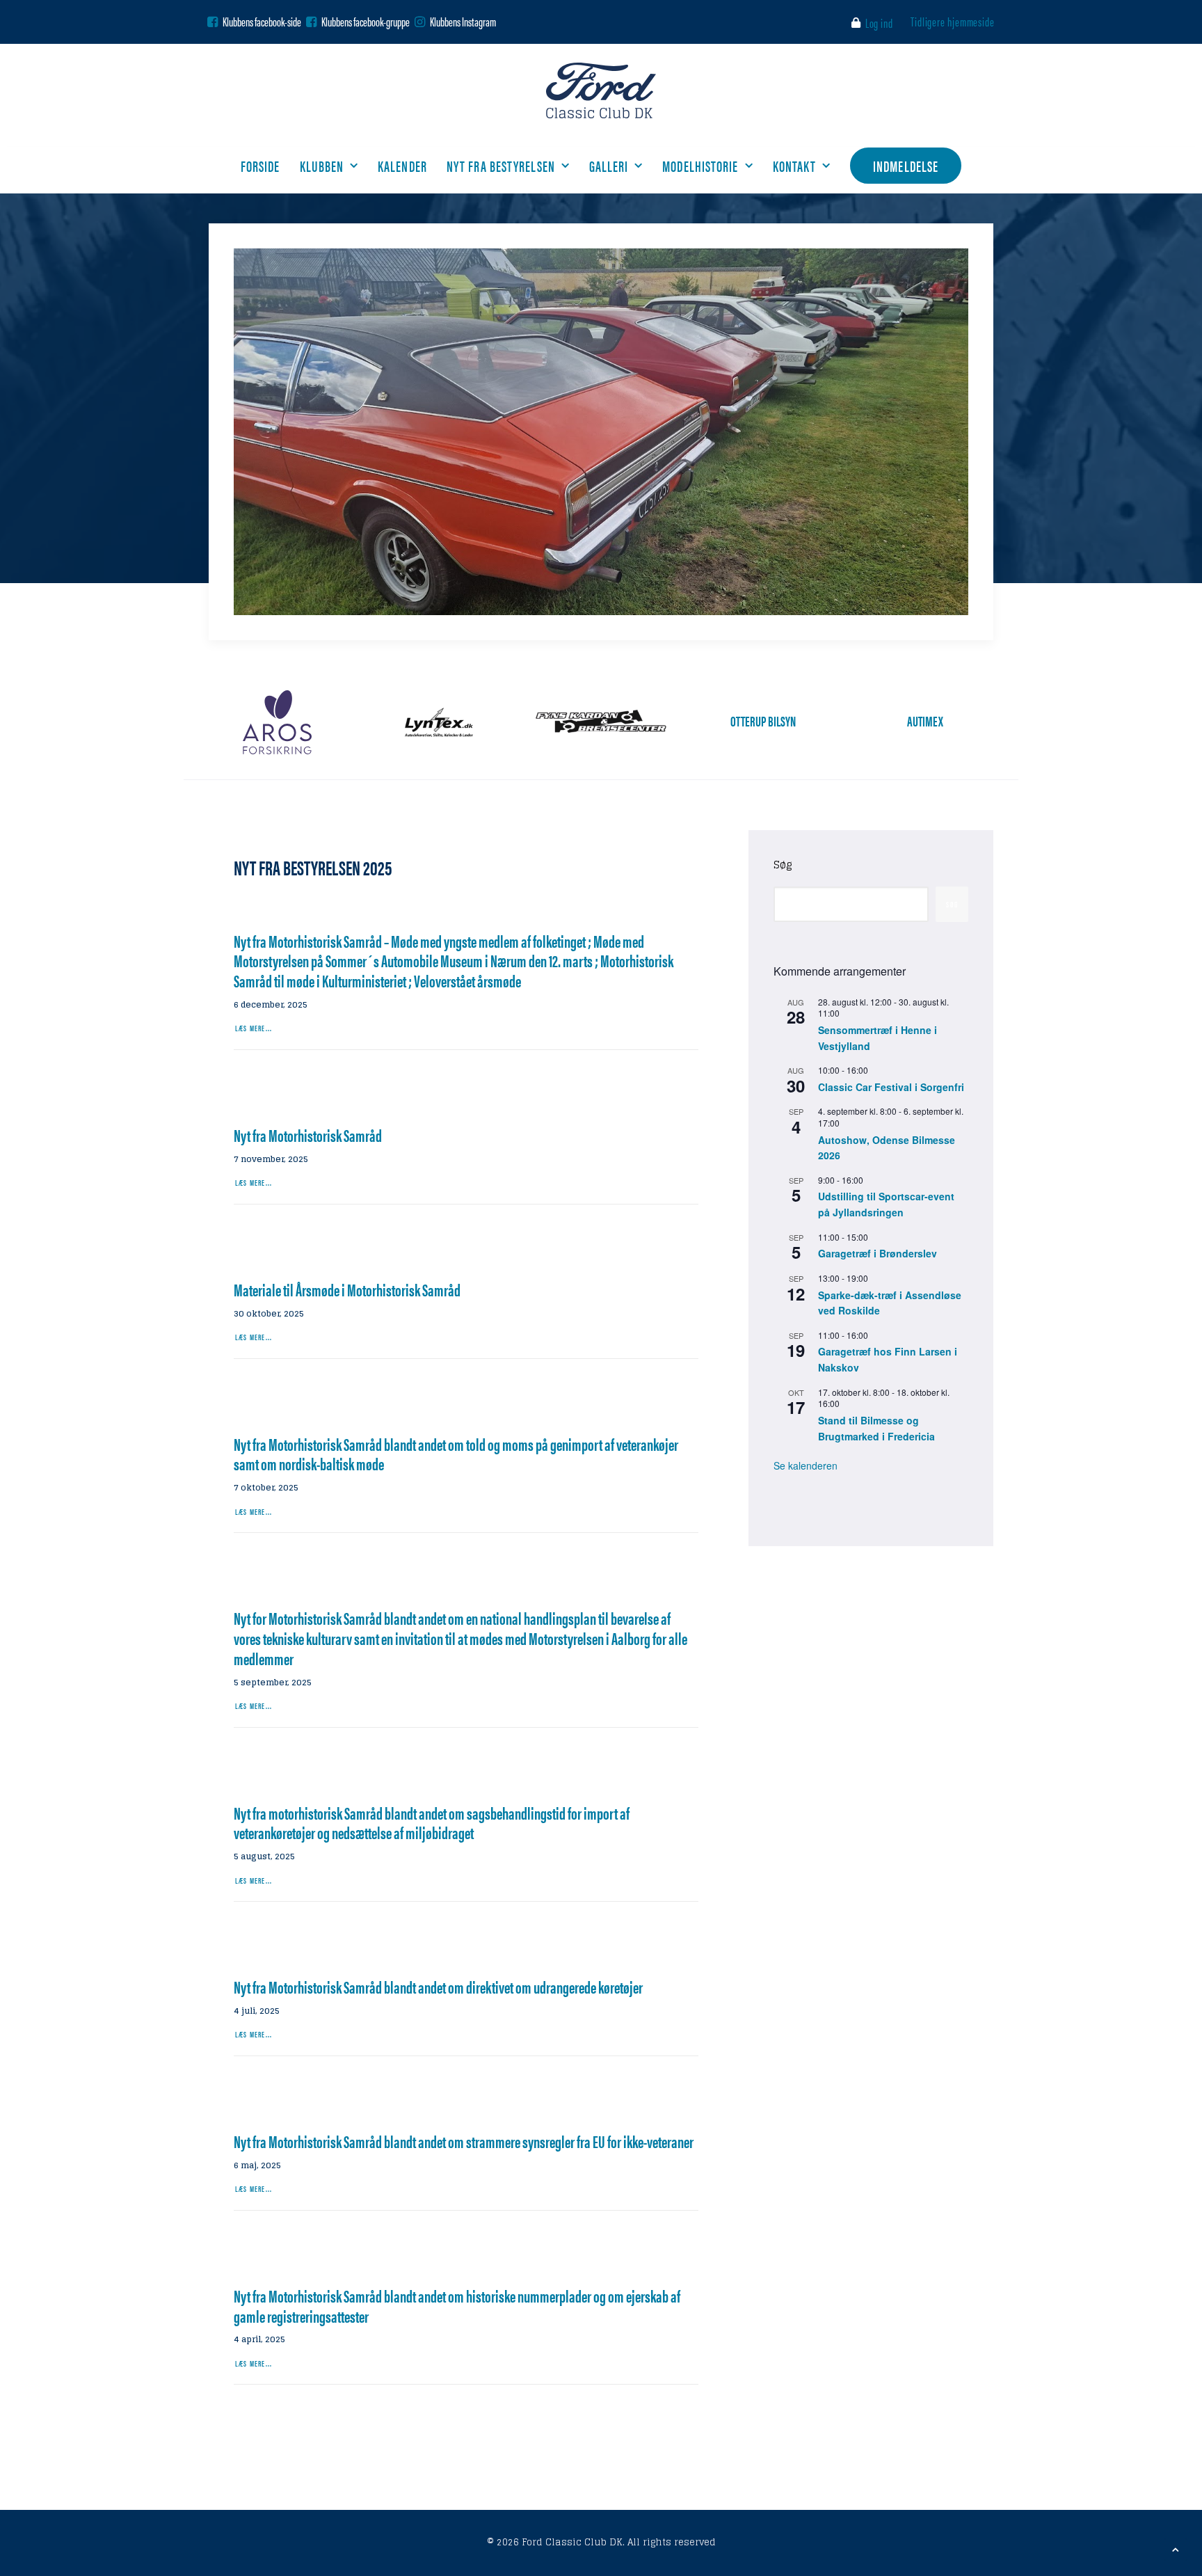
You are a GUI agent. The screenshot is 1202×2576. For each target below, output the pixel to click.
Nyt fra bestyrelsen (501, 165)
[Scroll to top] (1176, 2549)
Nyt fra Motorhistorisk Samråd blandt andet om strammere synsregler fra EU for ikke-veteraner (464, 2141)
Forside (261, 165)
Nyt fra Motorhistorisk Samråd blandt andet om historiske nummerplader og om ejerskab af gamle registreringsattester (457, 2306)
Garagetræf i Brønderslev (878, 1253)
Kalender (402, 165)
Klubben (322, 165)
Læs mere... (254, 1028)
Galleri (609, 165)
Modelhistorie (700, 165)
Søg (783, 865)
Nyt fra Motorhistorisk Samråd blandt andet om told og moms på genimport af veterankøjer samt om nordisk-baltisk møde (456, 1454)
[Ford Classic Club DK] (601, 90)
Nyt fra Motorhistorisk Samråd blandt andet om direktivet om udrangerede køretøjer (438, 1987)
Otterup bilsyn (763, 721)
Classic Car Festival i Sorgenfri (891, 1087)
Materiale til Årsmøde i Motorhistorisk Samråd (347, 1289)
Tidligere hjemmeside (953, 21)
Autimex (925, 721)
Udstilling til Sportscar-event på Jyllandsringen (886, 1204)
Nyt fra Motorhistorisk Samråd (308, 1135)
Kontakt (795, 165)
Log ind (879, 23)
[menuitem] (875, 23)
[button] (213, 22)
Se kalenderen (806, 1465)
